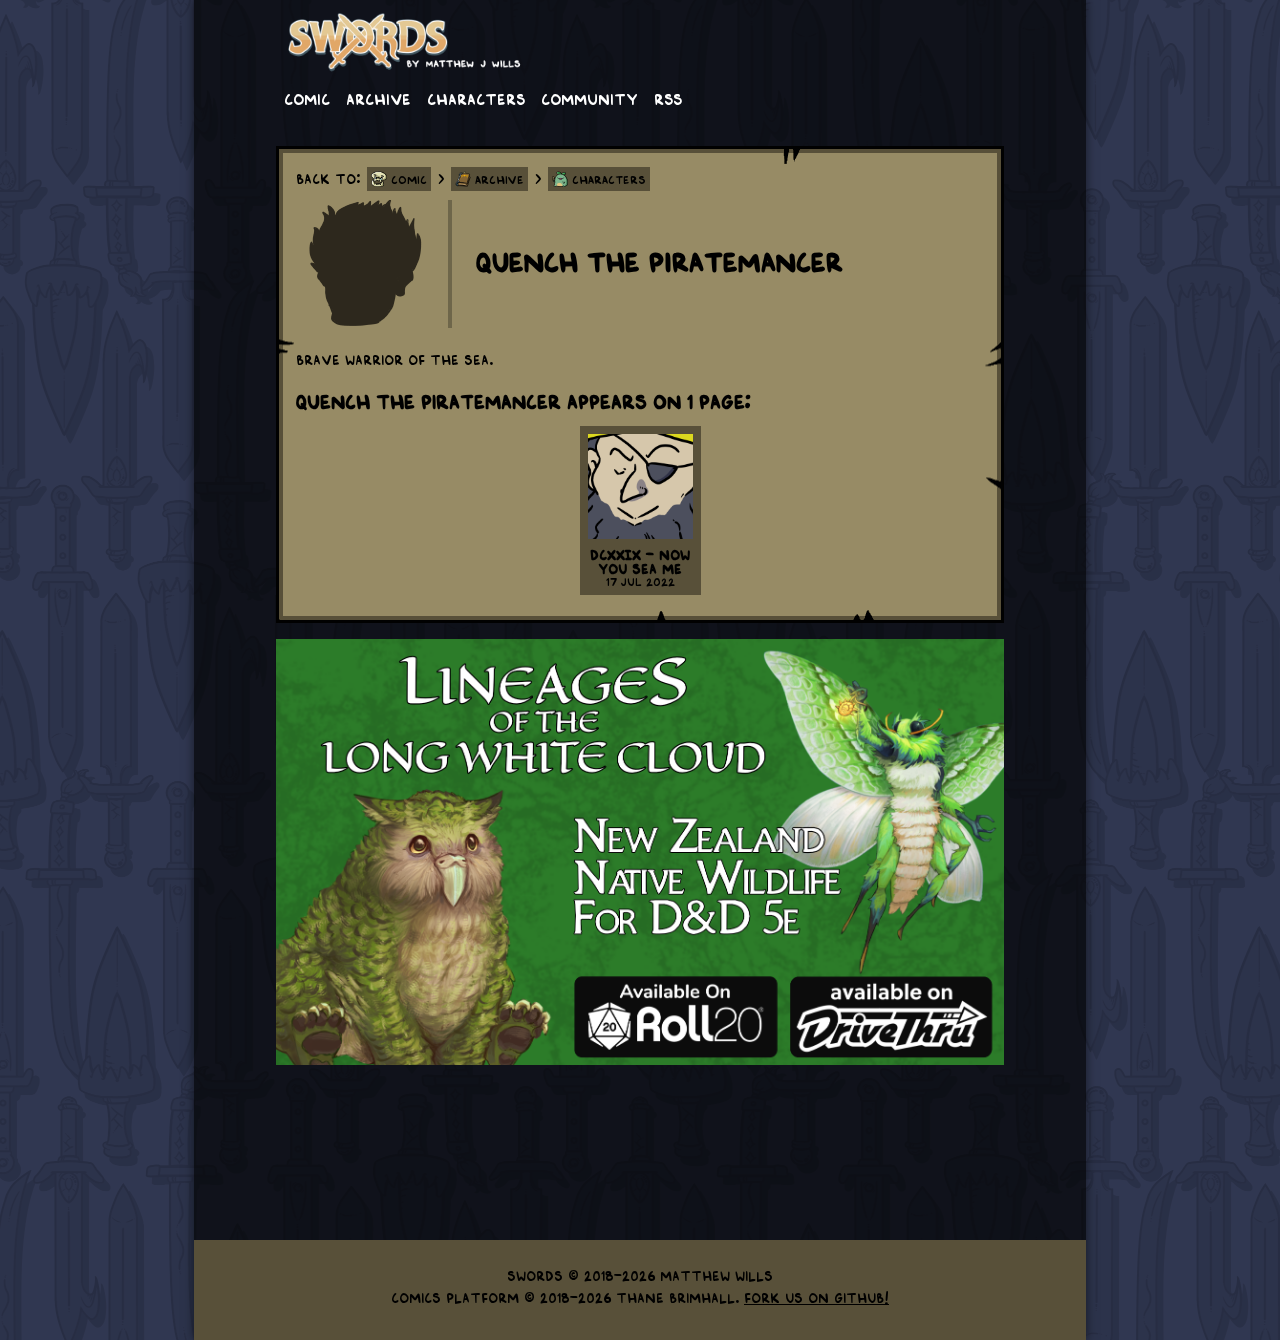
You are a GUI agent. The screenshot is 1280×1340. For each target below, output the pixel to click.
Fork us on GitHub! (816, 1297)
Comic (307, 98)
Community (589, 98)
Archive (378, 98)
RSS (668, 98)
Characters (476, 98)
